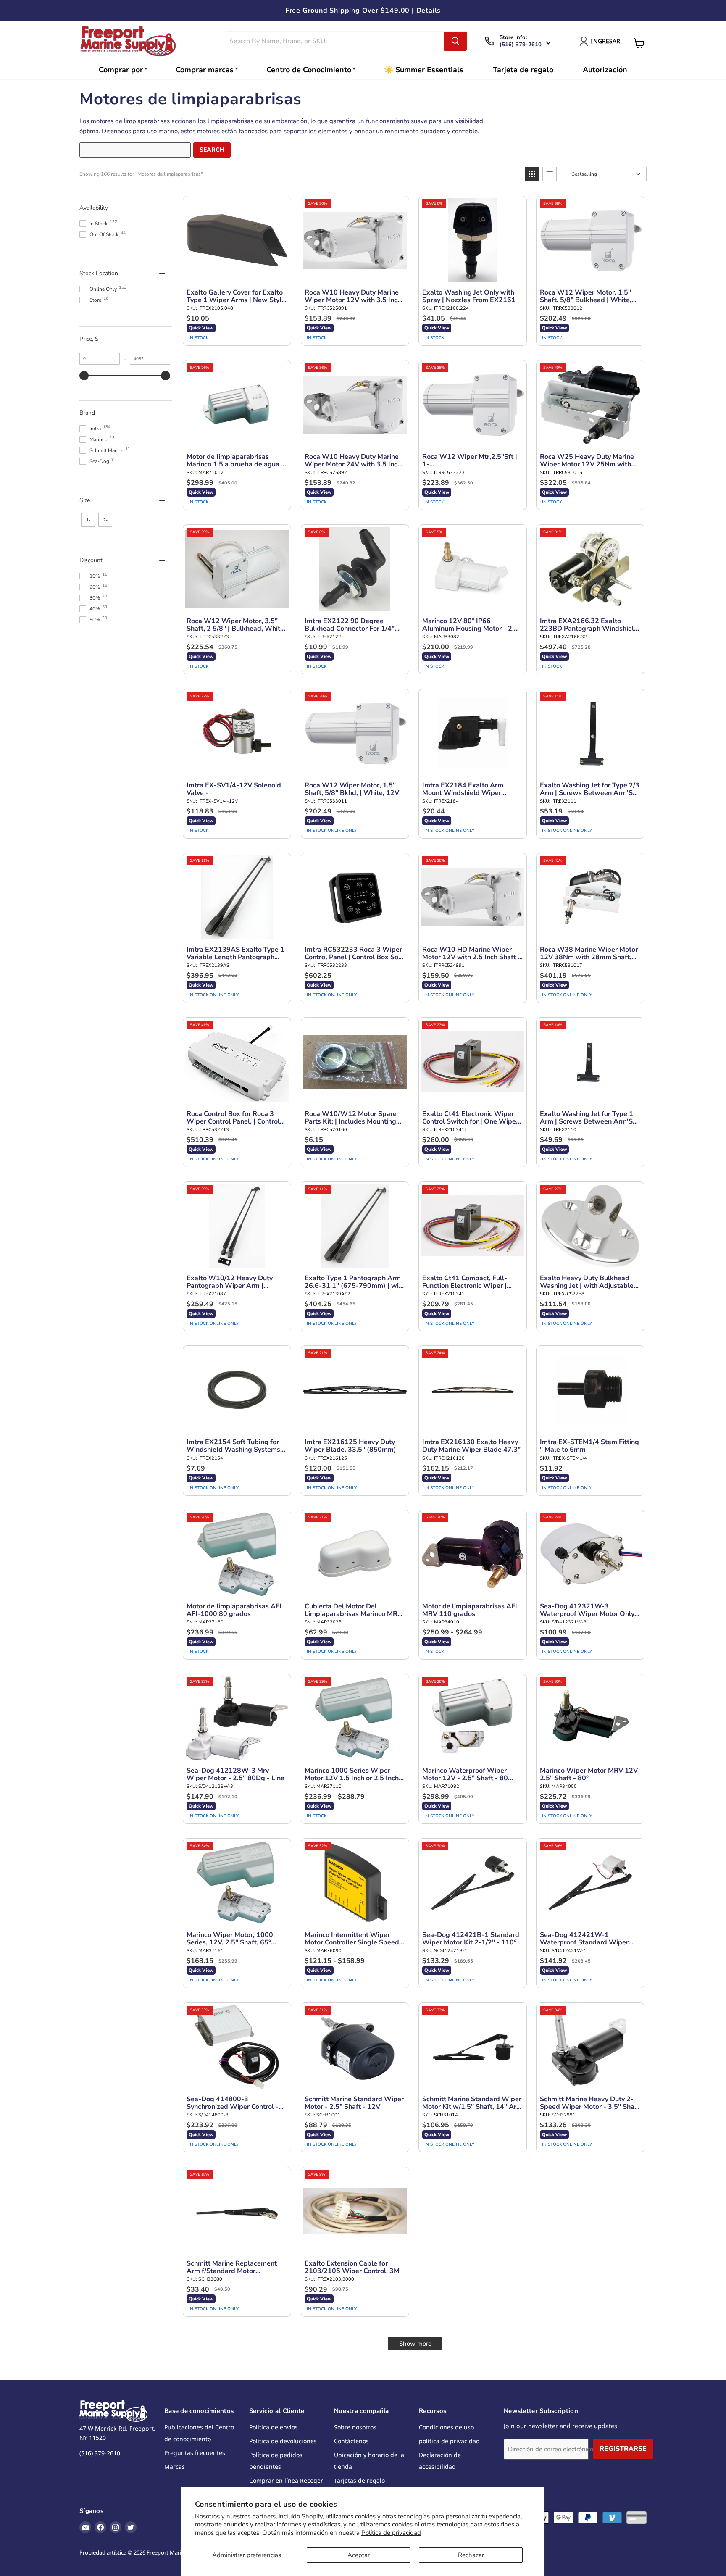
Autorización (605, 70)
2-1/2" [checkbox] (105, 522)
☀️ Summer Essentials (424, 70)
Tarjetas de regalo (359, 2480)
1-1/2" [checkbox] (88, 522)
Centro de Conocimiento (309, 70)
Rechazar (471, 2555)
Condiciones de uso (446, 2427)
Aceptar (359, 2555)
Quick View (201, 328)
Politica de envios (274, 2427)
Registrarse (623, 2449)
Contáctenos (351, 2441)
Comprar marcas (205, 70)
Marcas (175, 2467)
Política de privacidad (391, 2533)
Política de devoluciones (283, 2441)
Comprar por (121, 70)
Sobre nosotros (355, 2427)
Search (212, 150)
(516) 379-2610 (521, 45)
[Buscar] (455, 41)
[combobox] (335, 41)
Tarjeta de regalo (523, 70)
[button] (532, 174)
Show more (415, 2344)
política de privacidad (449, 2441)
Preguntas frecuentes (195, 2453)
